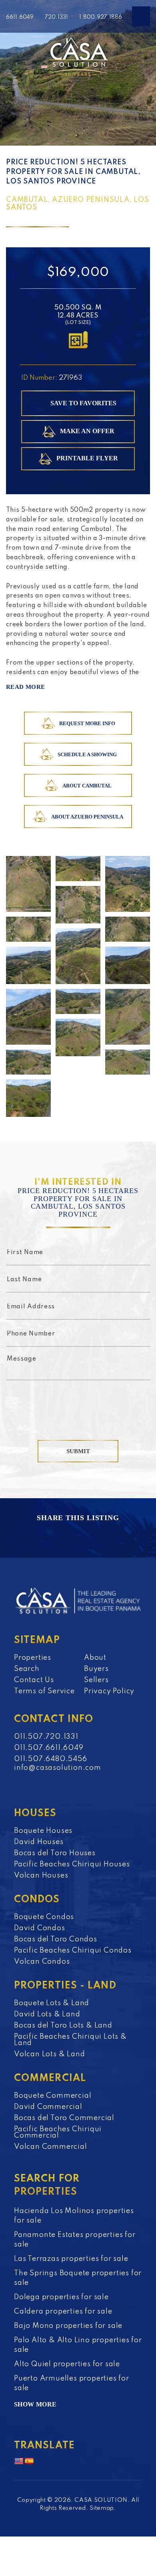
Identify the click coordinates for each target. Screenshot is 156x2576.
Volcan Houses (41, 1876)
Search (27, 1669)
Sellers (96, 1680)
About (95, 1658)
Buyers (96, 1669)
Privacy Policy (109, 1691)
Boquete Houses (43, 1831)
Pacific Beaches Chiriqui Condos (73, 1951)
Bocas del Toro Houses (55, 1853)
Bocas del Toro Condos (56, 1939)
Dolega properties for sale (61, 2297)
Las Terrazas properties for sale (71, 2259)
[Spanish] (29, 2462)
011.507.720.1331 (46, 1737)
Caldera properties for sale (63, 2312)
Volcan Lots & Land (49, 2054)
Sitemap (102, 2508)
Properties (33, 1658)
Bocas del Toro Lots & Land (63, 2026)
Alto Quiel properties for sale (67, 2364)
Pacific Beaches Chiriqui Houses (72, 1864)
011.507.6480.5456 (51, 1759)
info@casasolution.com (58, 1768)
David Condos (40, 1928)
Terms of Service (44, 1691)
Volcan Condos (42, 1962)
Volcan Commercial (51, 2147)
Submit (78, 1451)
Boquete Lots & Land (52, 2003)
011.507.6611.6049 (49, 1748)
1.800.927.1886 (101, 17)
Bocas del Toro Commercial (64, 2118)
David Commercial (48, 2107)
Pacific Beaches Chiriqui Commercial (58, 2132)
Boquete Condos (44, 1917)
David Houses (39, 1842)
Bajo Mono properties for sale (68, 2326)
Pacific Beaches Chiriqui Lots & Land (70, 2040)
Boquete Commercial (53, 2096)
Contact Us (34, 1680)
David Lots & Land (47, 2014)
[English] (19, 2462)
